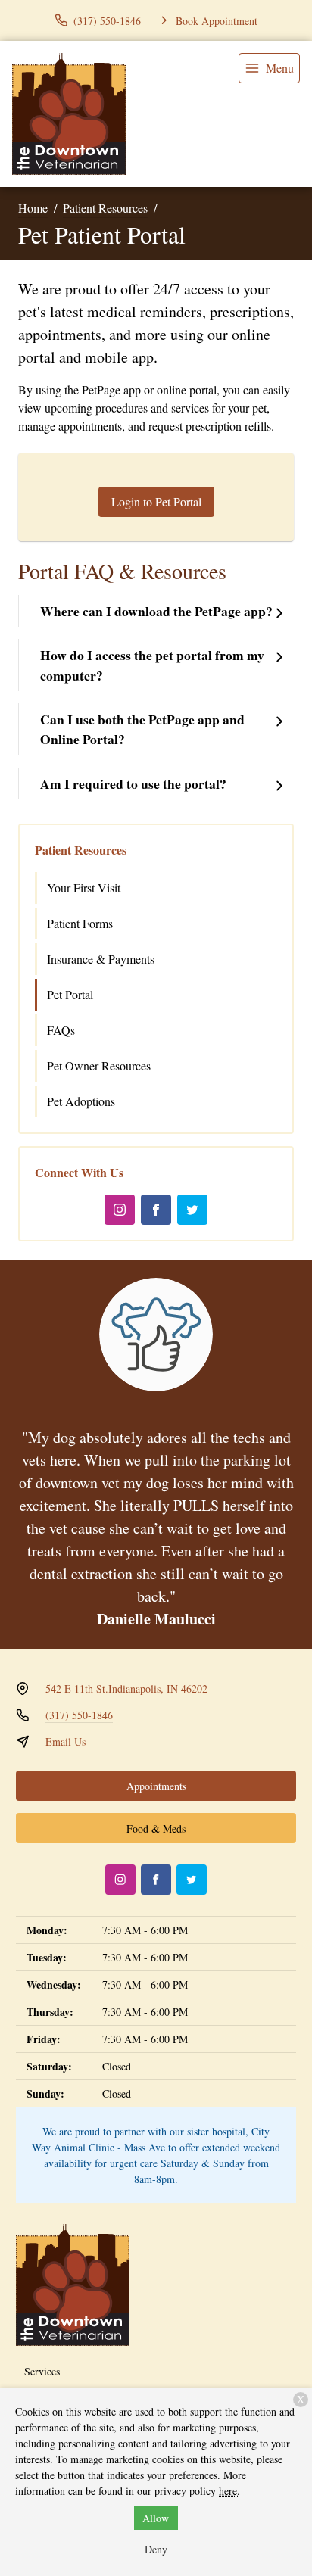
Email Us (66, 1741)
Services (42, 2371)
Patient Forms (80, 923)
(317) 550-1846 (79, 1715)
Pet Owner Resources (99, 1065)
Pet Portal (70, 994)
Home (33, 208)
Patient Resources (105, 208)
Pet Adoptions (81, 1101)
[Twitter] (192, 1210)
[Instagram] (120, 1210)
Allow (156, 2518)
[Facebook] (156, 1210)
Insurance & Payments (101, 959)
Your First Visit (84, 888)
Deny (156, 2549)
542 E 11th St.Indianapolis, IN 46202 (126, 1688)
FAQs (61, 1030)
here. (229, 2491)
